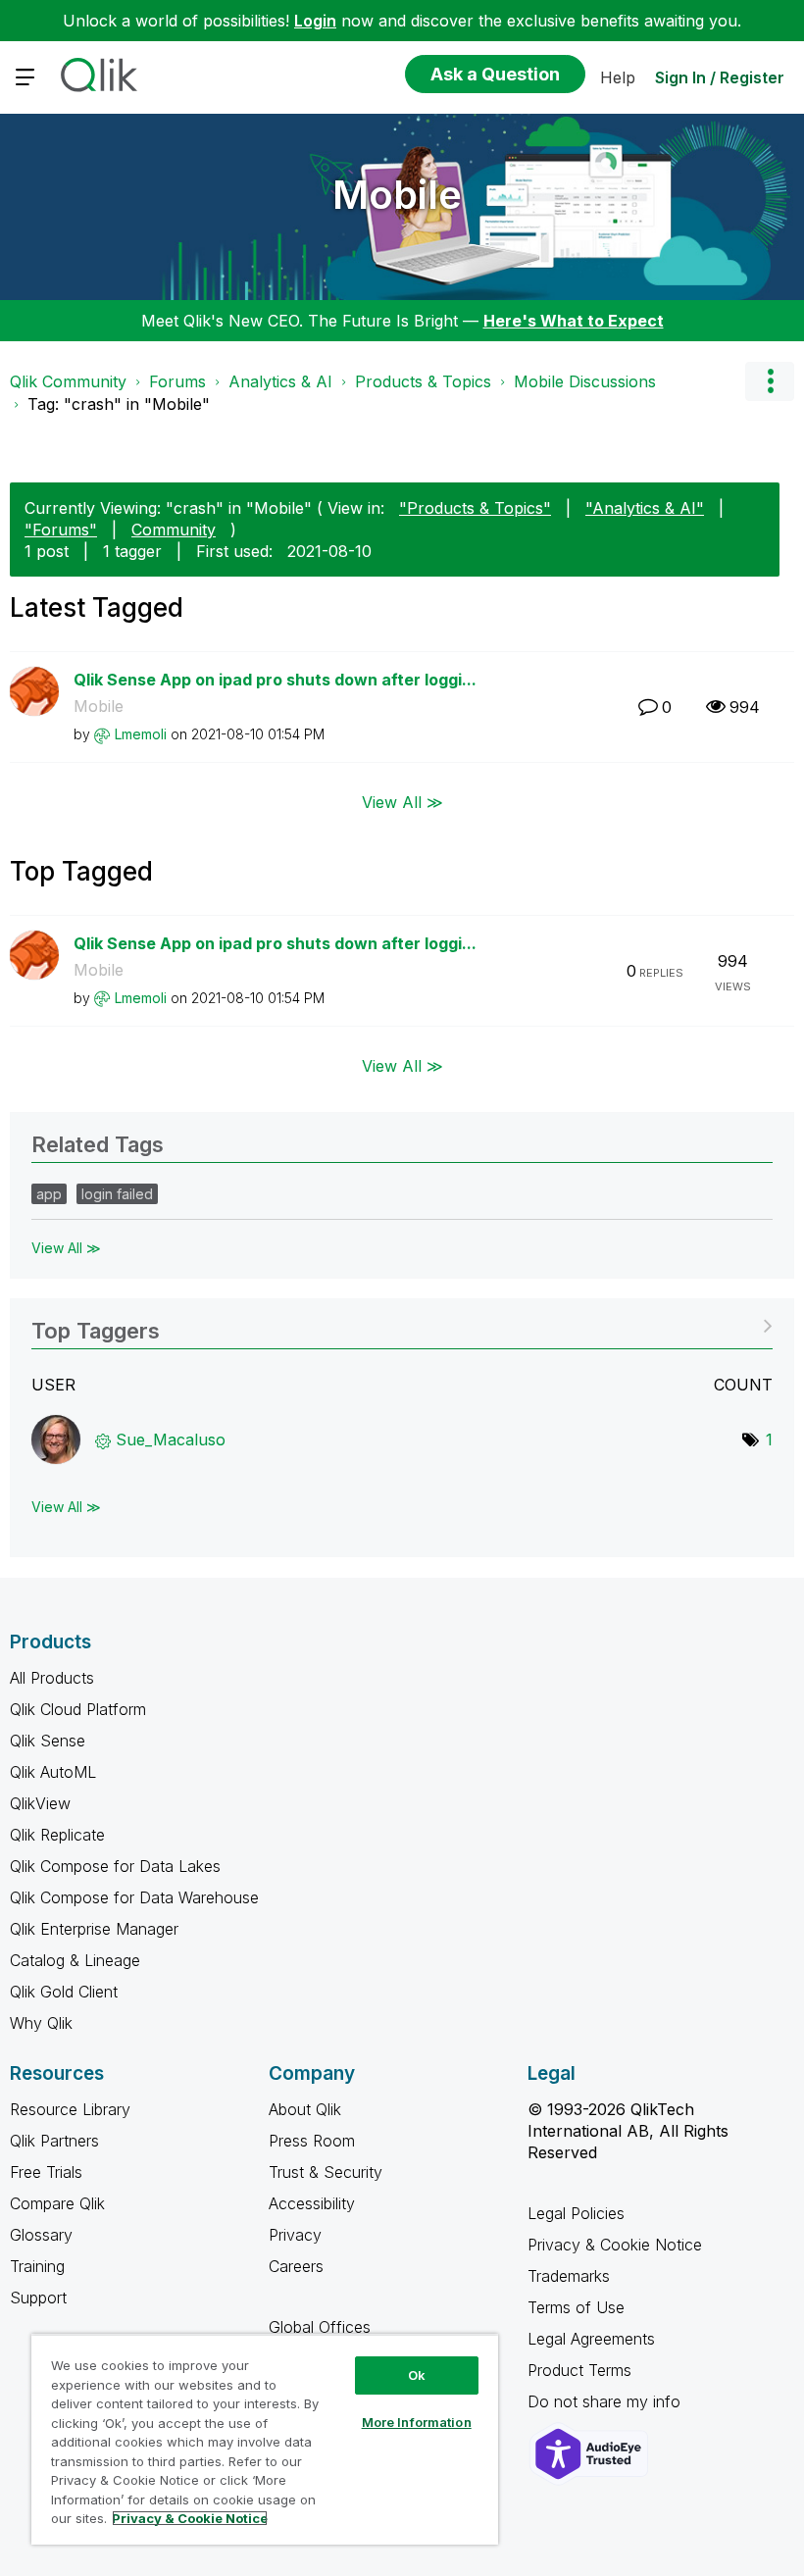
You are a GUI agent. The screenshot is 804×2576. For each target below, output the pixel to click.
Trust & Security (326, 2172)
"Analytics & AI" (645, 508)
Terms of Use (576, 2307)
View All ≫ (402, 801)
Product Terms (579, 2370)
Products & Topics (423, 381)
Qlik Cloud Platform (78, 1709)
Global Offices (320, 2327)
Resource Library (70, 2109)
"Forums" (61, 530)
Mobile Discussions (585, 381)
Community (174, 530)
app (49, 1194)
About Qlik (305, 2109)
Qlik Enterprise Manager (94, 1929)
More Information (417, 2422)
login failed (117, 1194)
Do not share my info (606, 2401)
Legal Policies (576, 2213)
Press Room (312, 2141)
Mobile (397, 195)
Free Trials (46, 2172)
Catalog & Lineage (75, 1960)
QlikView (40, 1803)
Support (38, 2298)
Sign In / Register (720, 77)
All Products (52, 1678)
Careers (296, 2266)
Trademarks (569, 2276)
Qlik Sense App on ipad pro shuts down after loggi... (275, 680)
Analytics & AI (280, 381)
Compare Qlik (57, 2203)
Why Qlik (41, 2023)
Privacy (295, 2235)
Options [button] (770, 381)
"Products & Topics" (475, 508)
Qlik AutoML (53, 1772)
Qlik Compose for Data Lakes (115, 1866)
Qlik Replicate (57, 1835)
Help (618, 77)
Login (315, 21)
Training (37, 2266)
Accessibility (312, 2203)
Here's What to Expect (574, 321)
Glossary (41, 2235)
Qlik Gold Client (64, 1992)
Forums (177, 381)
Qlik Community (68, 381)
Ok (417, 2375)
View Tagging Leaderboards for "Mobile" (402, 1324)
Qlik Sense (48, 1741)
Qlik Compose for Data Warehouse (134, 1897)
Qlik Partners (54, 2141)
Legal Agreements (591, 2339)
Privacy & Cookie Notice (615, 2245)
